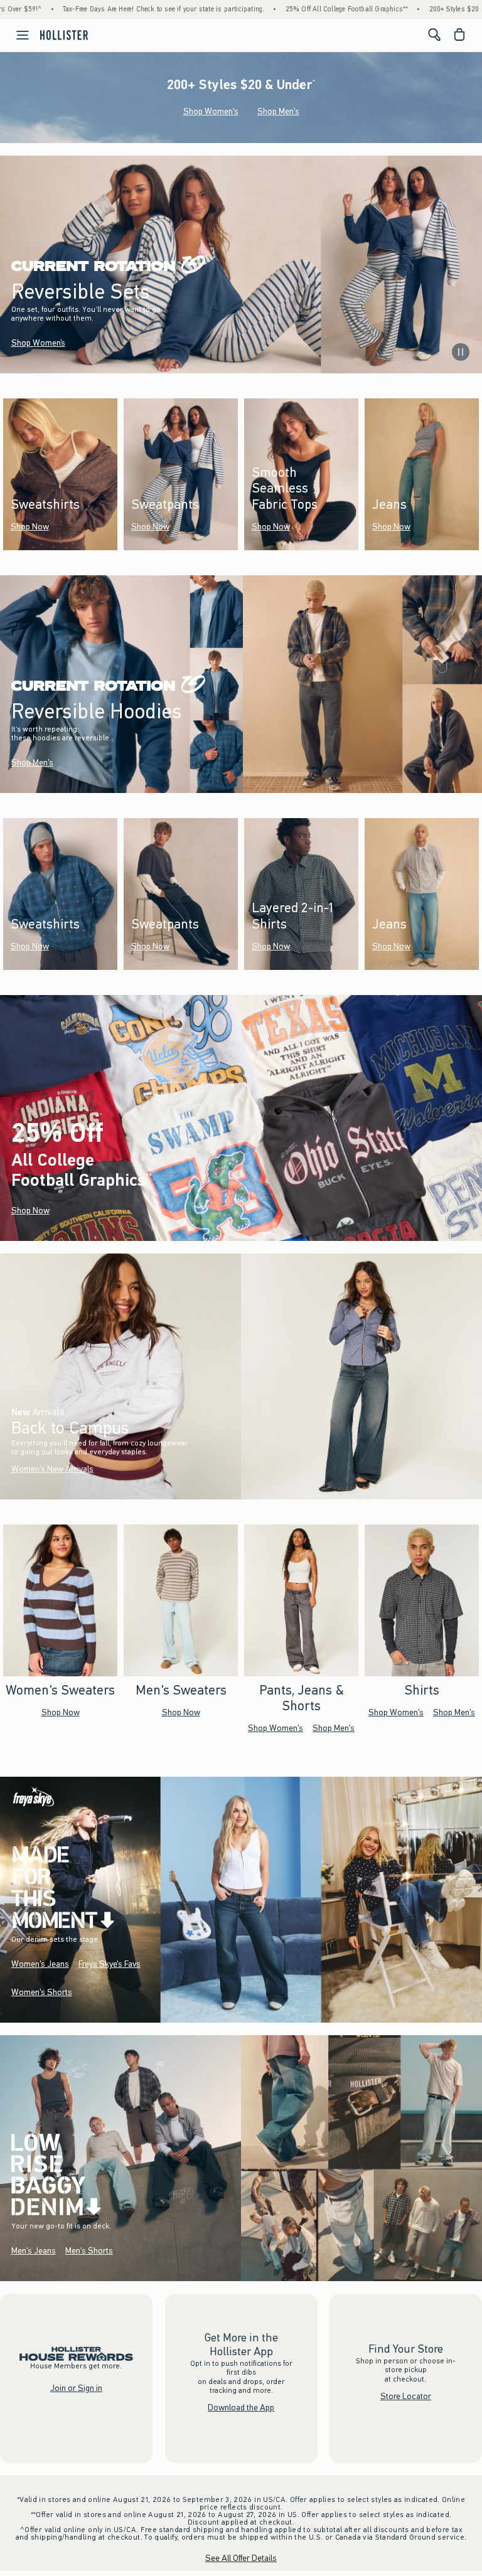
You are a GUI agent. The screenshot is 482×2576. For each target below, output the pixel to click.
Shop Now (30, 527)
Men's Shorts (89, 2251)
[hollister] (64, 35)
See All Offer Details (241, 2558)
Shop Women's (211, 111)
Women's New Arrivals (52, 1469)
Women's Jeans (40, 1965)
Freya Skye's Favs (110, 1965)
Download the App (241, 2408)
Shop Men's (278, 111)
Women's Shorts (42, 1993)
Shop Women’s (38, 343)
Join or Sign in (76, 2388)
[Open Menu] (16, 35)
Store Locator (406, 2396)
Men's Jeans (34, 2251)
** (149, 1177)
